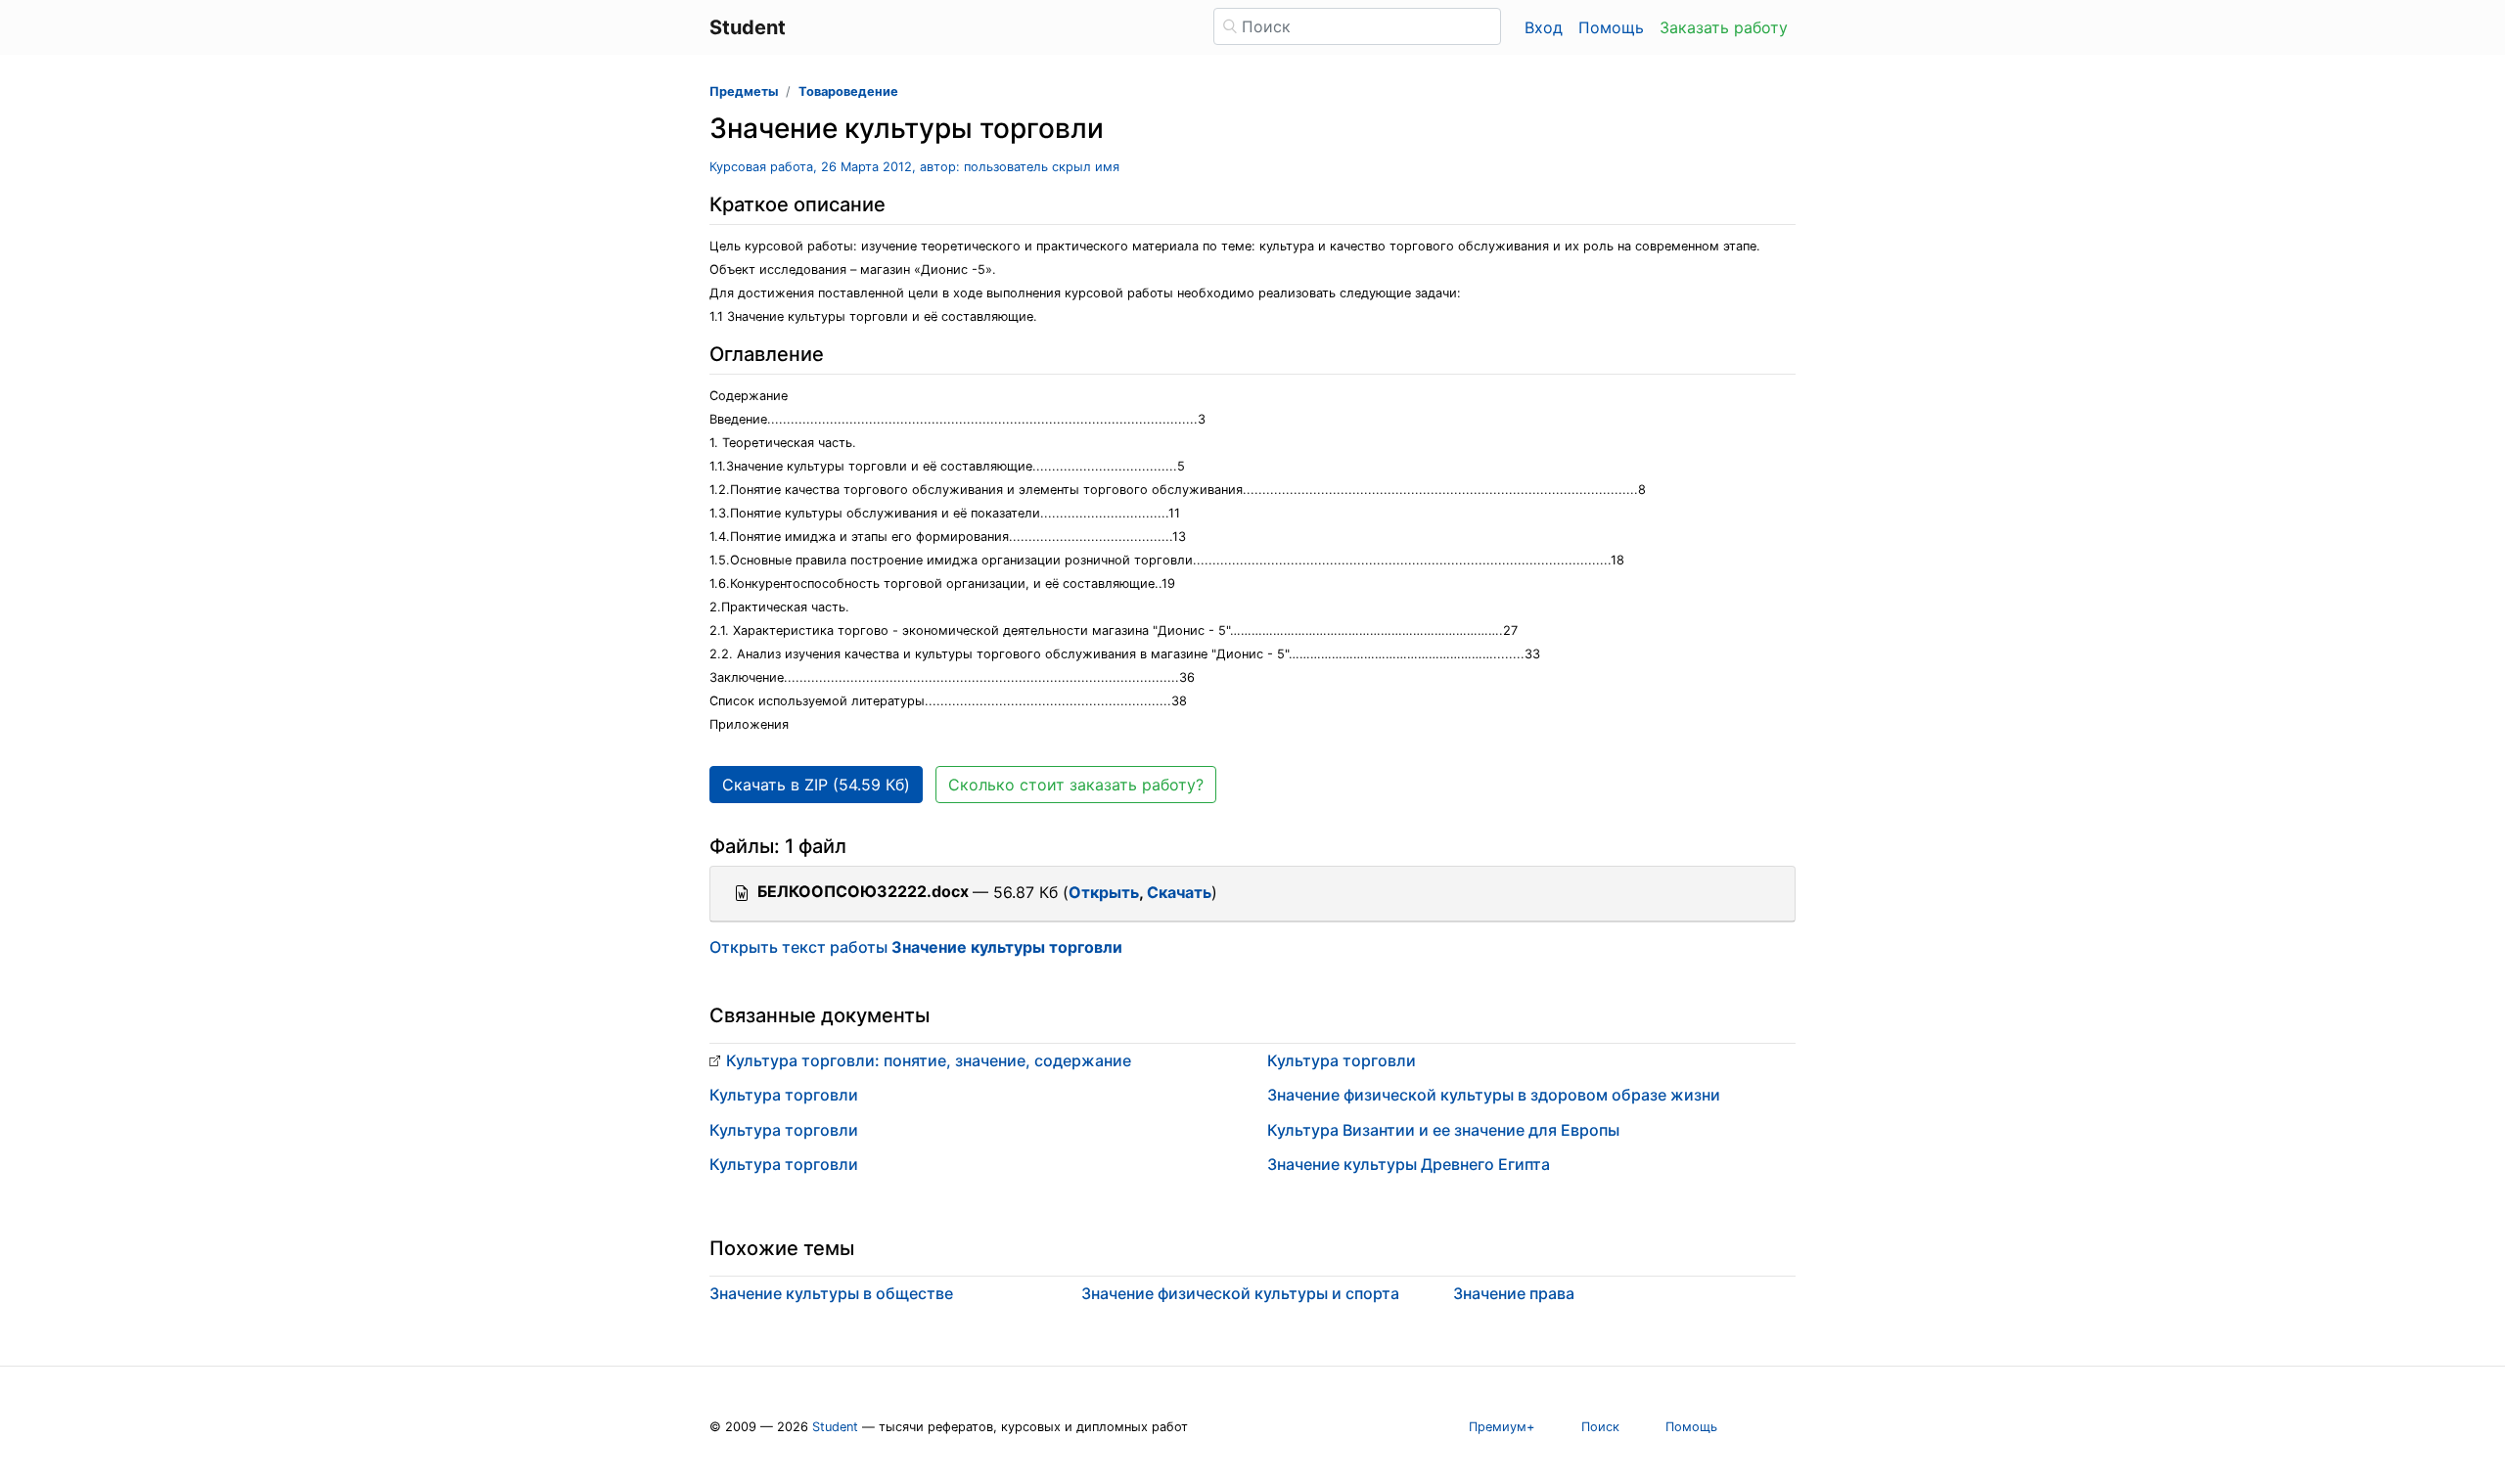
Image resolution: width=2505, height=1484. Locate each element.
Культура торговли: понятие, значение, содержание (929, 1060)
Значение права (1514, 1293)
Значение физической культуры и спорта (1240, 1293)
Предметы (744, 91)
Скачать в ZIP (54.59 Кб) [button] (816, 785)
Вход (1544, 27)
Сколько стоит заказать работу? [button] (1076, 785)
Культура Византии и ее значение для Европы (1443, 1130)
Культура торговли (784, 1095)
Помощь (1611, 27)
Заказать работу (1724, 27)
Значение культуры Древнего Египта (1409, 1164)
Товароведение (848, 91)
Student (835, 1427)
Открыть (1104, 892)
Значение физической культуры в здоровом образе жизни (1494, 1095)
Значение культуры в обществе (831, 1293)
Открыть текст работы (916, 947)
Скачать (1179, 892)
